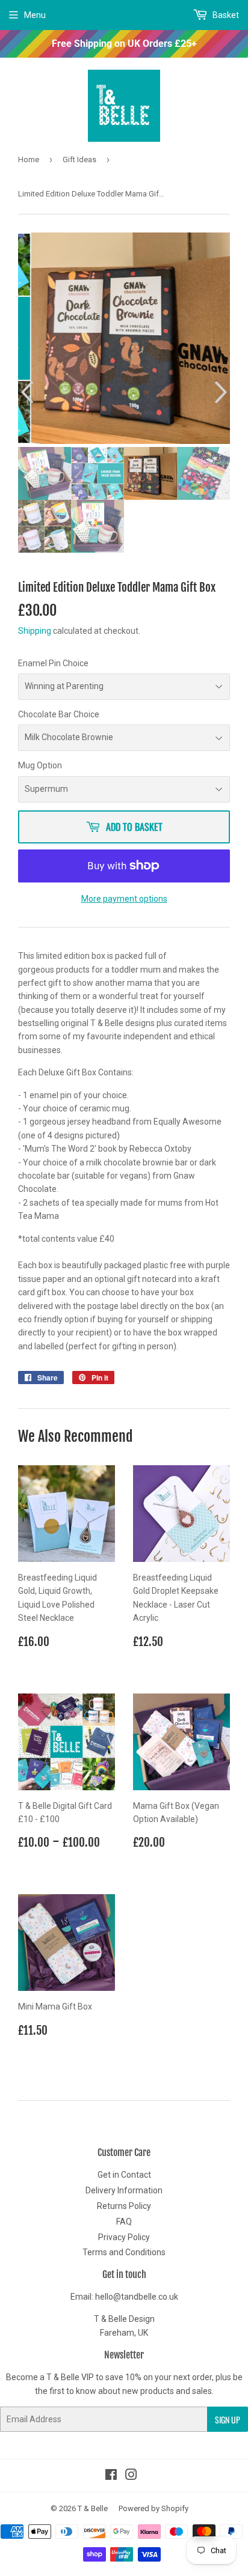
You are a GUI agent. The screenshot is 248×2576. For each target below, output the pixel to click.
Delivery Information (124, 2190)
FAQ (124, 2222)
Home (29, 159)
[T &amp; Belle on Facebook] (111, 2476)
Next (222, 393)
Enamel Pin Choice (53, 663)
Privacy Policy (124, 2237)
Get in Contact (124, 2175)
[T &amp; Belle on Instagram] (131, 2476)
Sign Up (228, 2420)
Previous (26, 393)
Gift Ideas (79, 159)
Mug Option (40, 765)
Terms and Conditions (124, 2252)
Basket (225, 15)
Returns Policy (124, 2206)
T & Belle (93, 2508)
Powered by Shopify (153, 2508)
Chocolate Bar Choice (59, 714)
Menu (35, 15)
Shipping (35, 631)
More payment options (124, 899)
